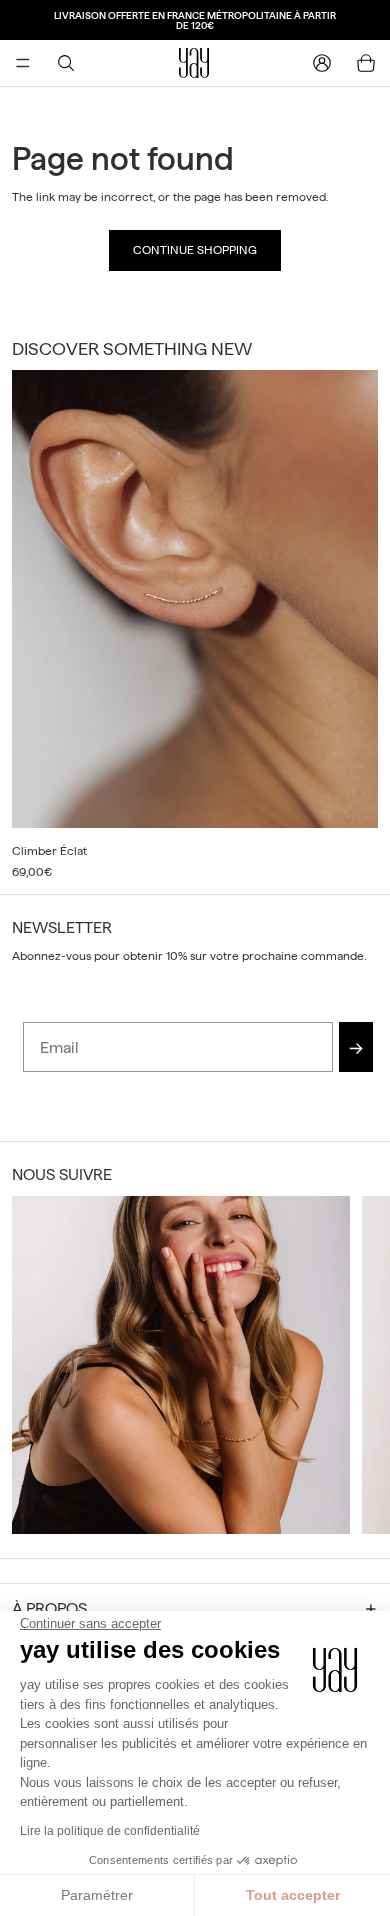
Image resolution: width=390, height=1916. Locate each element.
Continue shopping (195, 250)
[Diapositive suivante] (356, 626)
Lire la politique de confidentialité (110, 1831)
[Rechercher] (66, 63)
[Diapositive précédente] (34, 1365)
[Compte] (322, 63)
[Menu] (23, 63)
